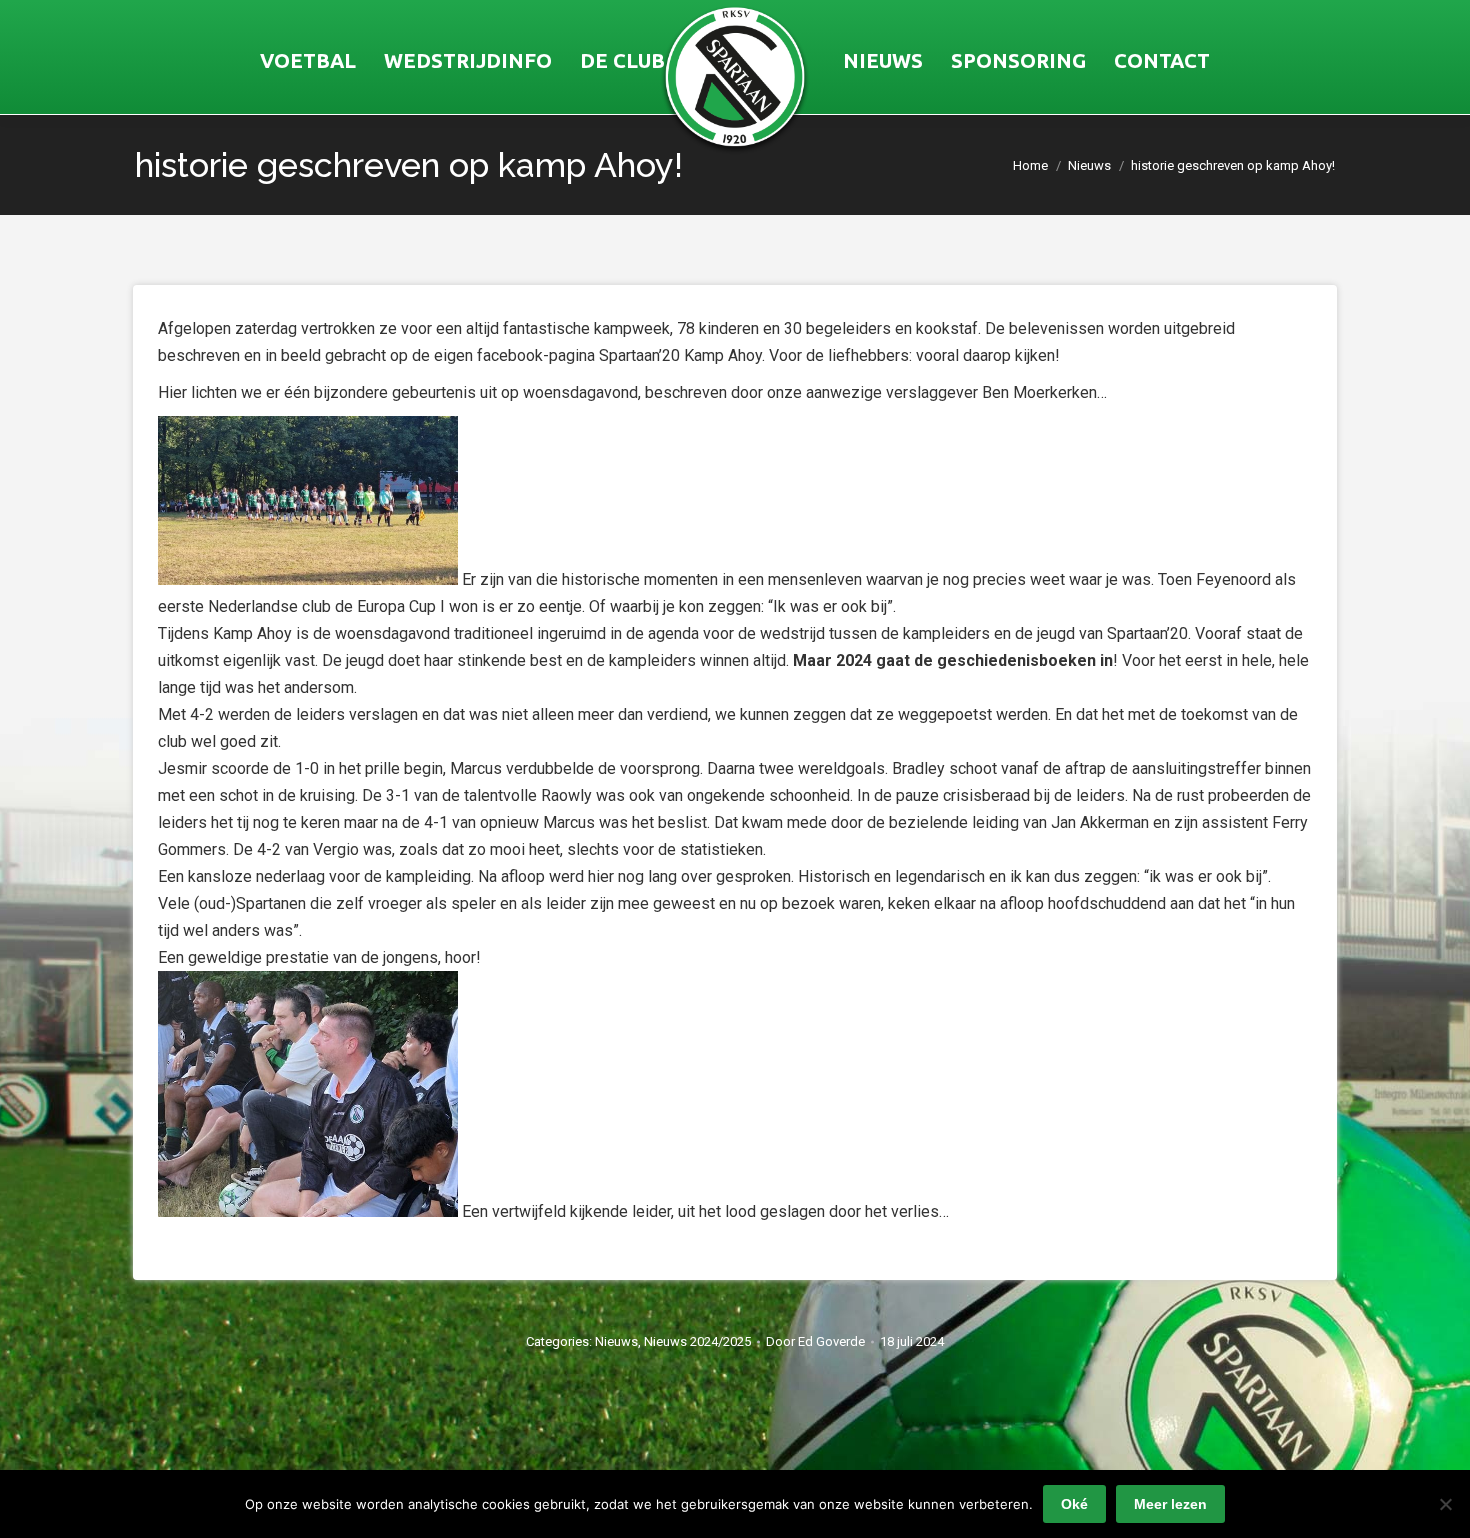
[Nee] (1445, 1504)
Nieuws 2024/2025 (697, 1341)
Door (815, 1341)
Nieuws (616, 1341)
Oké (1074, 1504)
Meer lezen (1170, 1504)
